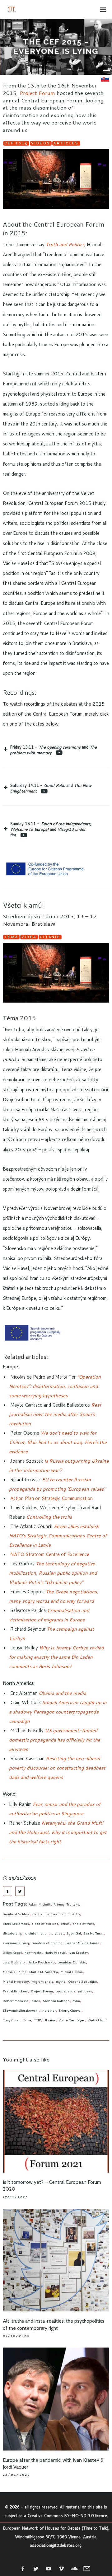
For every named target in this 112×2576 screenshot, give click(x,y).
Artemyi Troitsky (66, 1904)
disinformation (37, 1933)
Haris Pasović (55, 1953)
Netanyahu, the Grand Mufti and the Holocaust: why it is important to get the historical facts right (58, 1832)
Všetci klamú (97, 2020)
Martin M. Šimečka (44, 1972)
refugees (85, 1991)
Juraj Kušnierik (14, 1962)
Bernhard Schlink (16, 1914)
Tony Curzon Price (17, 2020)
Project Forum (37, 93)
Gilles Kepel (12, 1953)
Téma (11, 937)
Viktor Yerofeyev (72, 2020)
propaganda (65, 1991)
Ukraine (50, 2020)
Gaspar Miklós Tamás (82, 1943)
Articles (66, 143)
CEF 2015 (16, 143)
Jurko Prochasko (42, 1962)
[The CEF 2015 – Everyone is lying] (7, 1891)
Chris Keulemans (16, 1924)
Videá (29, 937)
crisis (65, 1924)
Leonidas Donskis (72, 1962)
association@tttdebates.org (56, 2545)
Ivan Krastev (78, 1953)
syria (76, 2001)
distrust (58, 1933)
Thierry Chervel (70, 2010)
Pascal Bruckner (15, 1991)
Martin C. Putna (15, 1972)
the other (49, 2010)
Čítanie (50, 937)
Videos (41, 143)
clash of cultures (45, 1924)
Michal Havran (72, 1972)
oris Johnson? (57, 1666)
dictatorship (13, 1933)
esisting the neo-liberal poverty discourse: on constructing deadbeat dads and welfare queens (57, 1768)
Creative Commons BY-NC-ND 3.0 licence (67, 2516)
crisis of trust (83, 1924)
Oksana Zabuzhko (83, 1981)
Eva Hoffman (94, 1933)
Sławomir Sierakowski (21, 2010)
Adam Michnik (40, 1904)
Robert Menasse (16, 2001)
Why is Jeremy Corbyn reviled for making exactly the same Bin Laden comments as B (56, 1657)
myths (61, 1981)
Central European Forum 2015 (56, 1914)
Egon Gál (74, 1933)
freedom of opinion (47, 1943)
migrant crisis (42, 1981)
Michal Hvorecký (16, 1981)
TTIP (37, 2020)
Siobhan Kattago (56, 2001)
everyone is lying (16, 1943)
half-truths (33, 1953)
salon (36, 2001)
